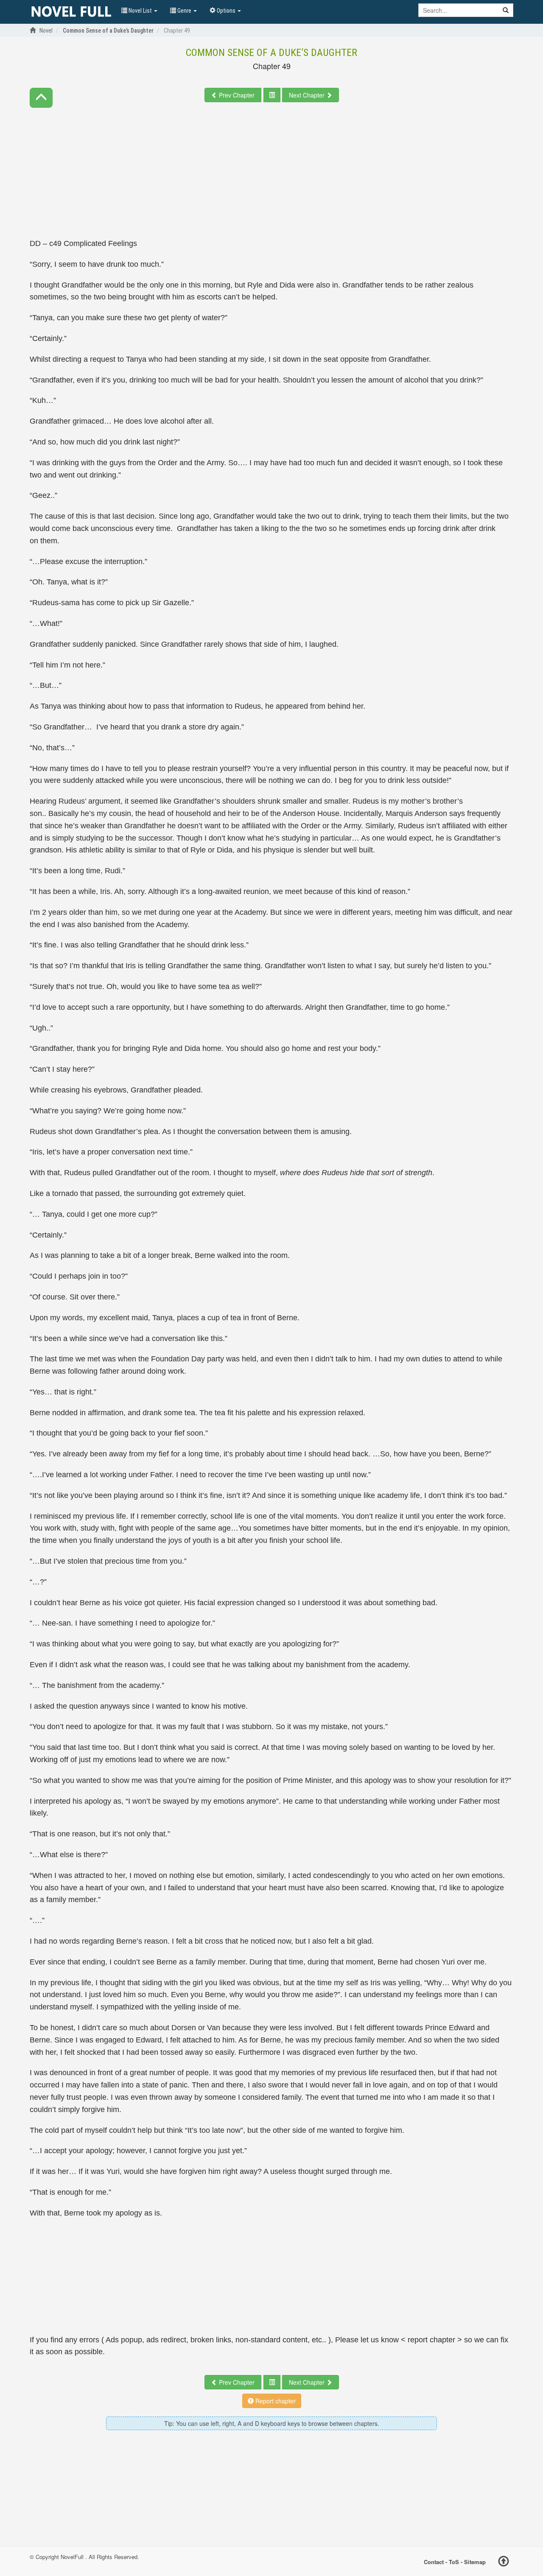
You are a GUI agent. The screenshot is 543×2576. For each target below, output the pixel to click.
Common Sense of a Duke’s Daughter (271, 53)
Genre (184, 11)
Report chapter (275, 2401)
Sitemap (475, 2562)
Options (226, 11)
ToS (454, 2562)
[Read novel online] (71, 12)
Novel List (140, 11)
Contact (434, 2562)
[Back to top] (504, 2562)
